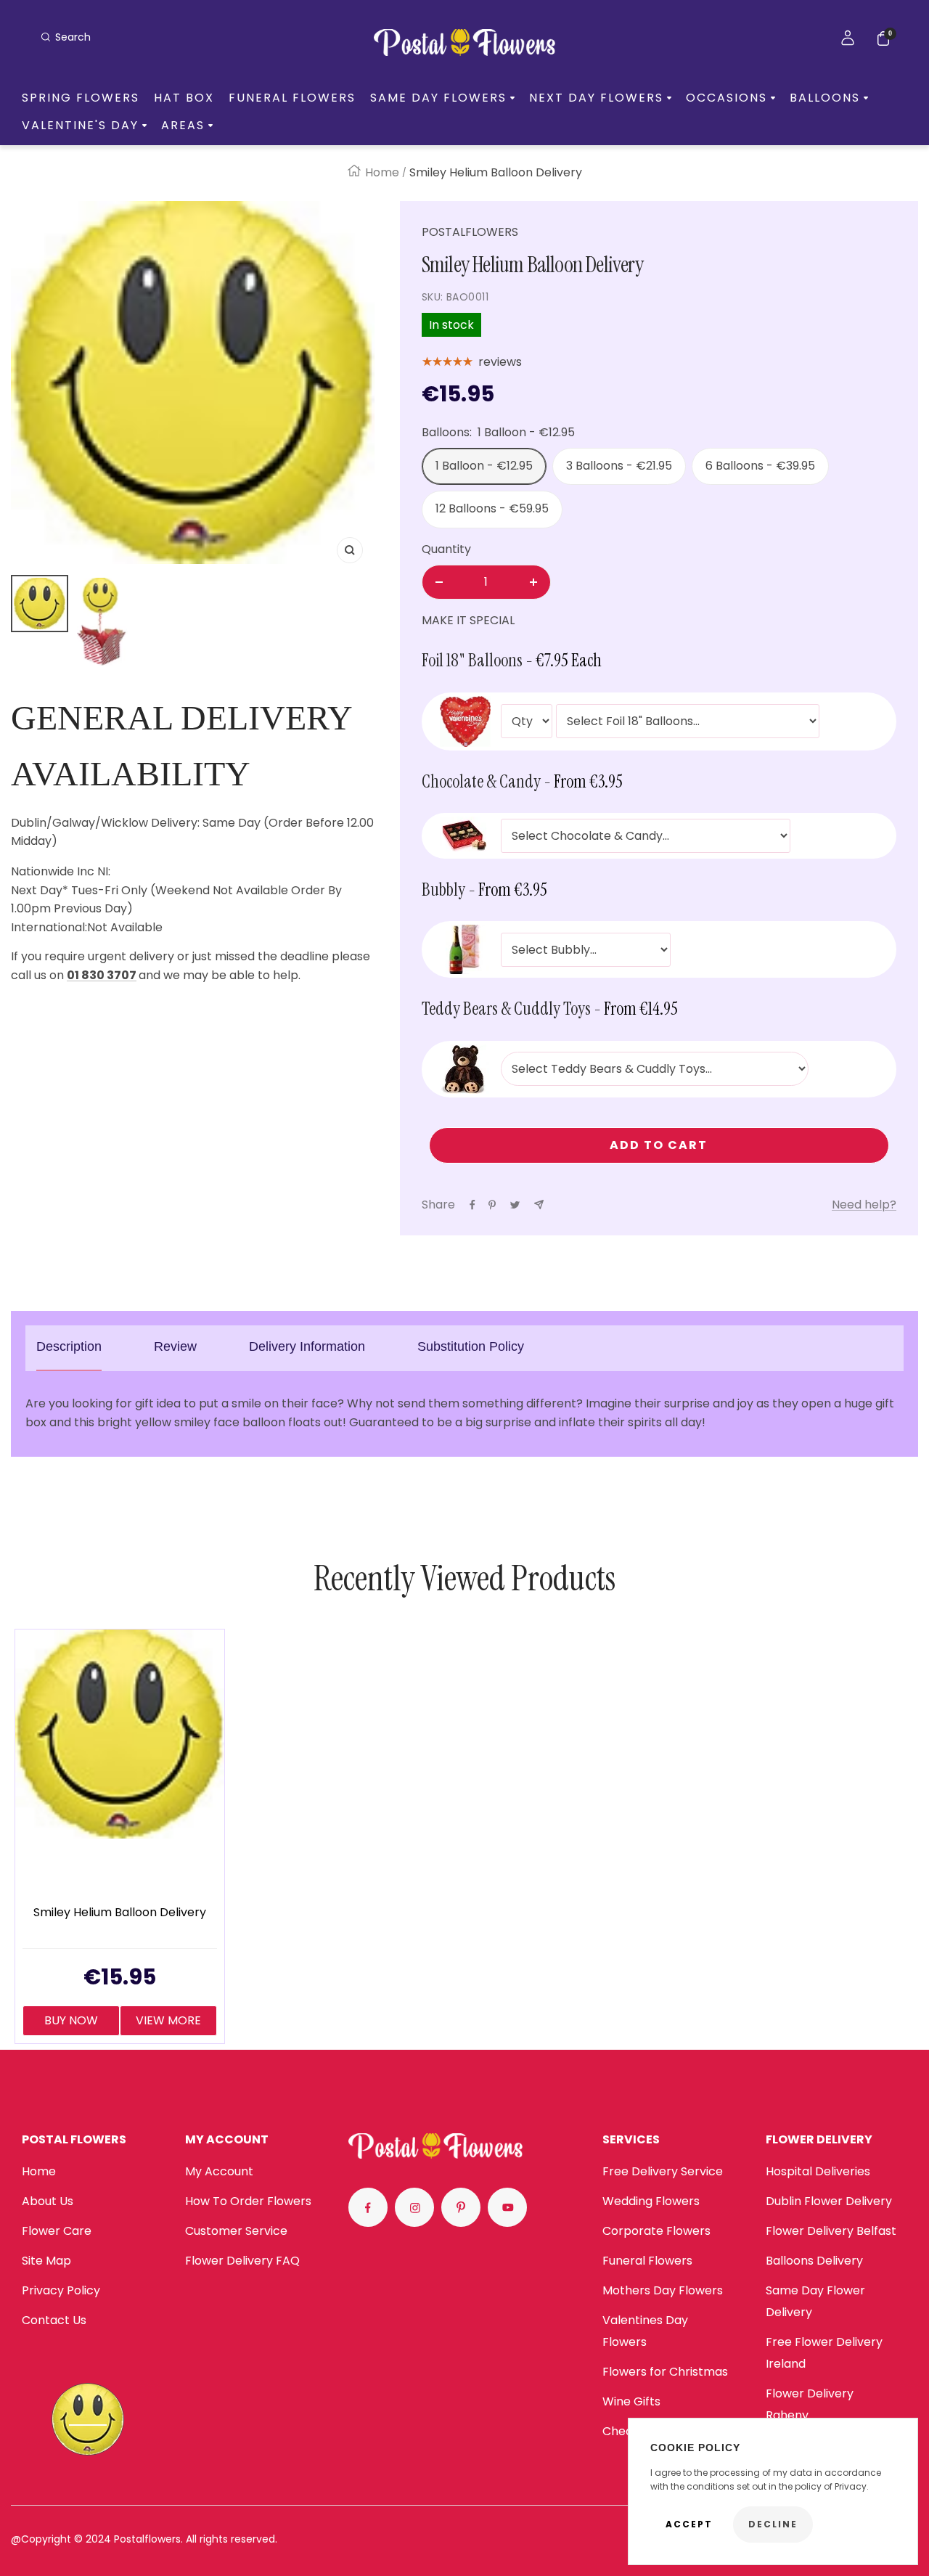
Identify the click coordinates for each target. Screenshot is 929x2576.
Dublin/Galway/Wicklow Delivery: (105, 823)
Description (69, 1346)
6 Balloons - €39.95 (760, 466)
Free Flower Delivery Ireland (824, 2353)
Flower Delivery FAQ (242, 2261)
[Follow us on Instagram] (414, 2207)
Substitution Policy (471, 1346)
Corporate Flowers (656, 2231)
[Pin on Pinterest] (492, 1205)
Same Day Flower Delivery (815, 2301)
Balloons (825, 98)
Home (382, 172)
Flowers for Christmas (665, 2372)
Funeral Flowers (292, 98)
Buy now (71, 2020)
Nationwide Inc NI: (62, 871)
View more (168, 2020)
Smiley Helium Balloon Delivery (120, 1913)
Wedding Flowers (651, 2201)
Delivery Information (307, 1346)
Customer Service (236, 2231)
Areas (183, 126)
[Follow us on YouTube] (507, 2207)
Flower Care (57, 2231)
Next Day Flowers (596, 98)
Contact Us (54, 2320)
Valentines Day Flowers (645, 2331)
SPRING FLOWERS (81, 98)
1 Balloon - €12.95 (484, 466)
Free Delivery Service (663, 2171)
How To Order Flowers (248, 2201)
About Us (48, 2201)
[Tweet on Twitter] (515, 1205)
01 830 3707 (102, 975)
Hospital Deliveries (818, 2171)
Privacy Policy (61, 2290)
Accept (689, 2524)
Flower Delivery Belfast (831, 2231)
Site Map (46, 2261)
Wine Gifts (631, 2401)
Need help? (864, 1205)
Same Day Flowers (438, 98)
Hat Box (184, 98)
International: (49, 927)
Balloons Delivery (814, 2261)
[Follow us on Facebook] (368, 2207)
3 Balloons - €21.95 (619, 466)
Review (175, 1346)
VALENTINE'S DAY (80, 126)
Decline (773, 2524)
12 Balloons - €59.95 (492, 508)
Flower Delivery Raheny (810, 2404)
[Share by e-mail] (539, 1205)
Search (73, 37)
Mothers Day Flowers (663, 2290)
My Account (219, 2171)
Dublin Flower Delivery (829, 2201)
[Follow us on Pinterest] (461, 2207)
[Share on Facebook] (472, 1205)
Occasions (727, 98)
